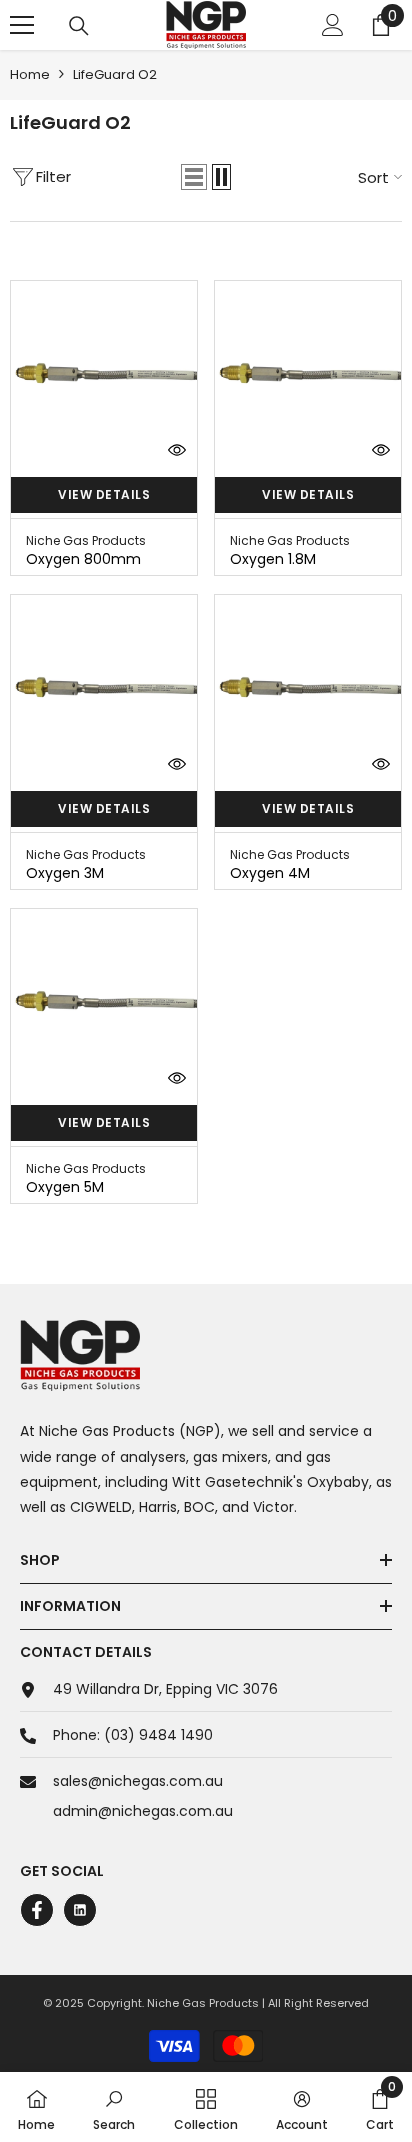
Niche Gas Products (86, 540)
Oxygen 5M (65, 1187)
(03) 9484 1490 (158, 1735)
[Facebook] (37, 1910)
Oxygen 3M (65, 873)
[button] (194, 177)
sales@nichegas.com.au (138, 1781)
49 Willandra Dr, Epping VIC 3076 (165, 1689)
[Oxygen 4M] (308, 688)
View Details (104, 494)
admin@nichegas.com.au (143, 1811)
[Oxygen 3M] (104, 688)
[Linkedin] (80, 1910)
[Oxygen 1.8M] (308, 374)
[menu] (22, 25)
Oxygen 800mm (83, 559)
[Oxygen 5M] (104, 1002)
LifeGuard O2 (115, 74)
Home (30, 74)
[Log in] (333, 25)
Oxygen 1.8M (273, 559)
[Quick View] (177, 450)
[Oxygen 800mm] (104, 374)
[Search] (79, 26)
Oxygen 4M (270, 873)
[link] (114, 2107)
